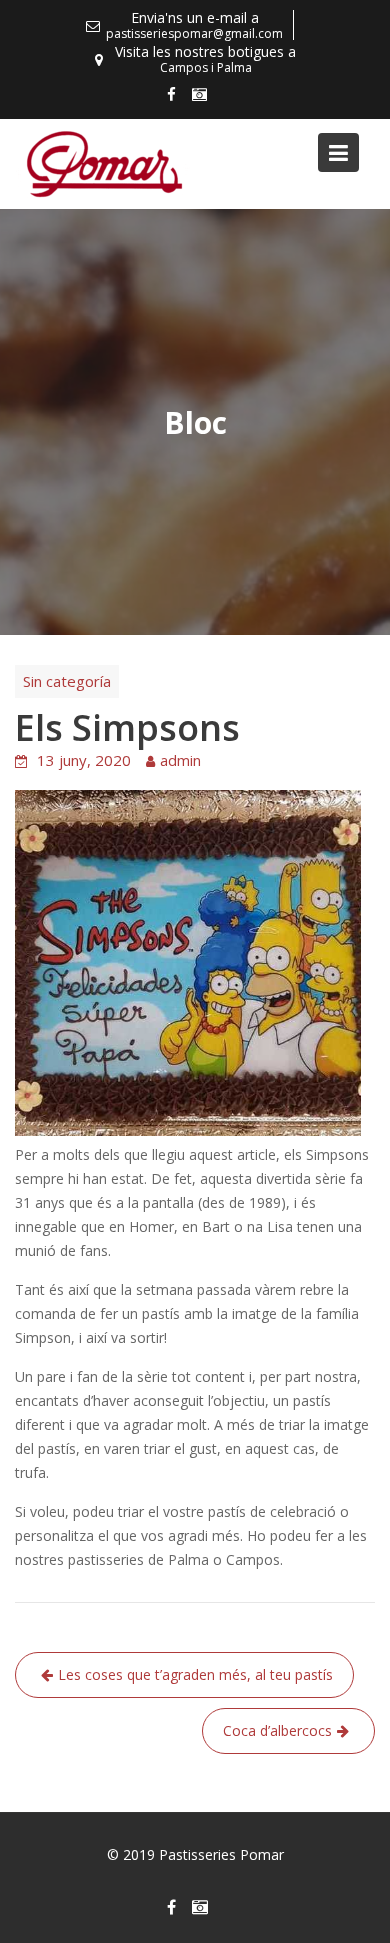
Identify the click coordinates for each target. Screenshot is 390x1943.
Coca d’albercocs (277, 1730)
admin (180, 760)
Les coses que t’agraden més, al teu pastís (195, 1674)
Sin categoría (67, 681)
